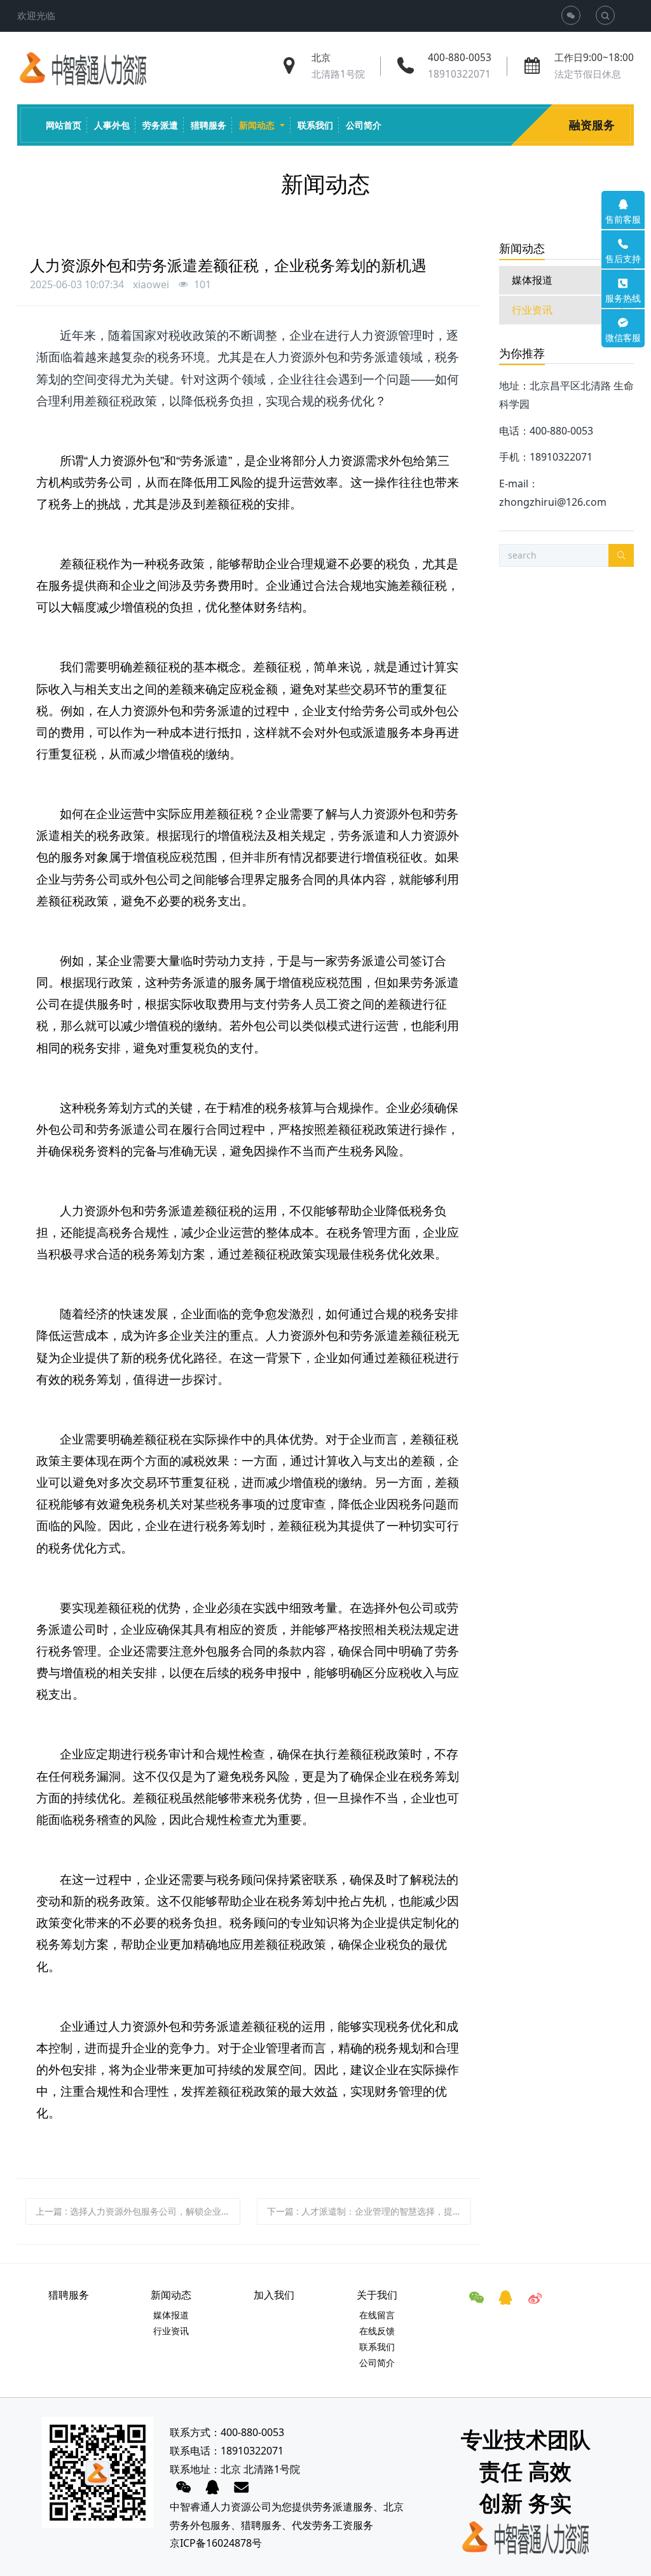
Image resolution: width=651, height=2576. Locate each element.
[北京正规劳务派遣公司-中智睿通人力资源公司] (83, 69)
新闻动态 (522, 248)
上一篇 (138, 2211)
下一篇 (369, 2211)
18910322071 (459, 74)
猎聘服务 (261, 2525)
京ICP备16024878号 (216, 2543)
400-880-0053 (460, 58)
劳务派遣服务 (343, 2507)
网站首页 (64, 125)
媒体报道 (532, 280)
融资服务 (592, 125)
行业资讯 (532, 310)
